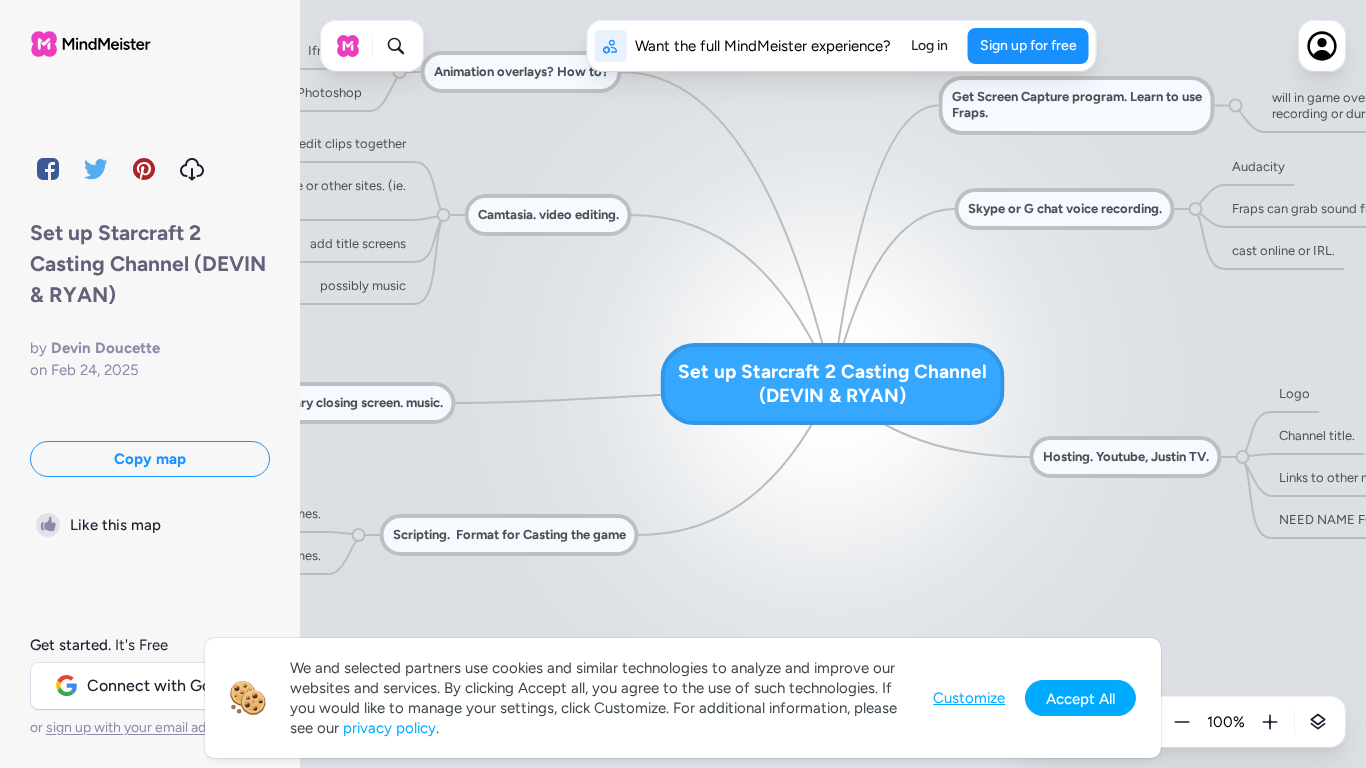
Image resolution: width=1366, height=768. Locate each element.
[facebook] (48, 169)
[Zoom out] (1182, 722)
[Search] (396, 46)
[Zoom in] (1270, 722)
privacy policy (389, 728)
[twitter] (96, 169)
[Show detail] (1318, 722)
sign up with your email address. (145, 727)
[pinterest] (144, 169)
